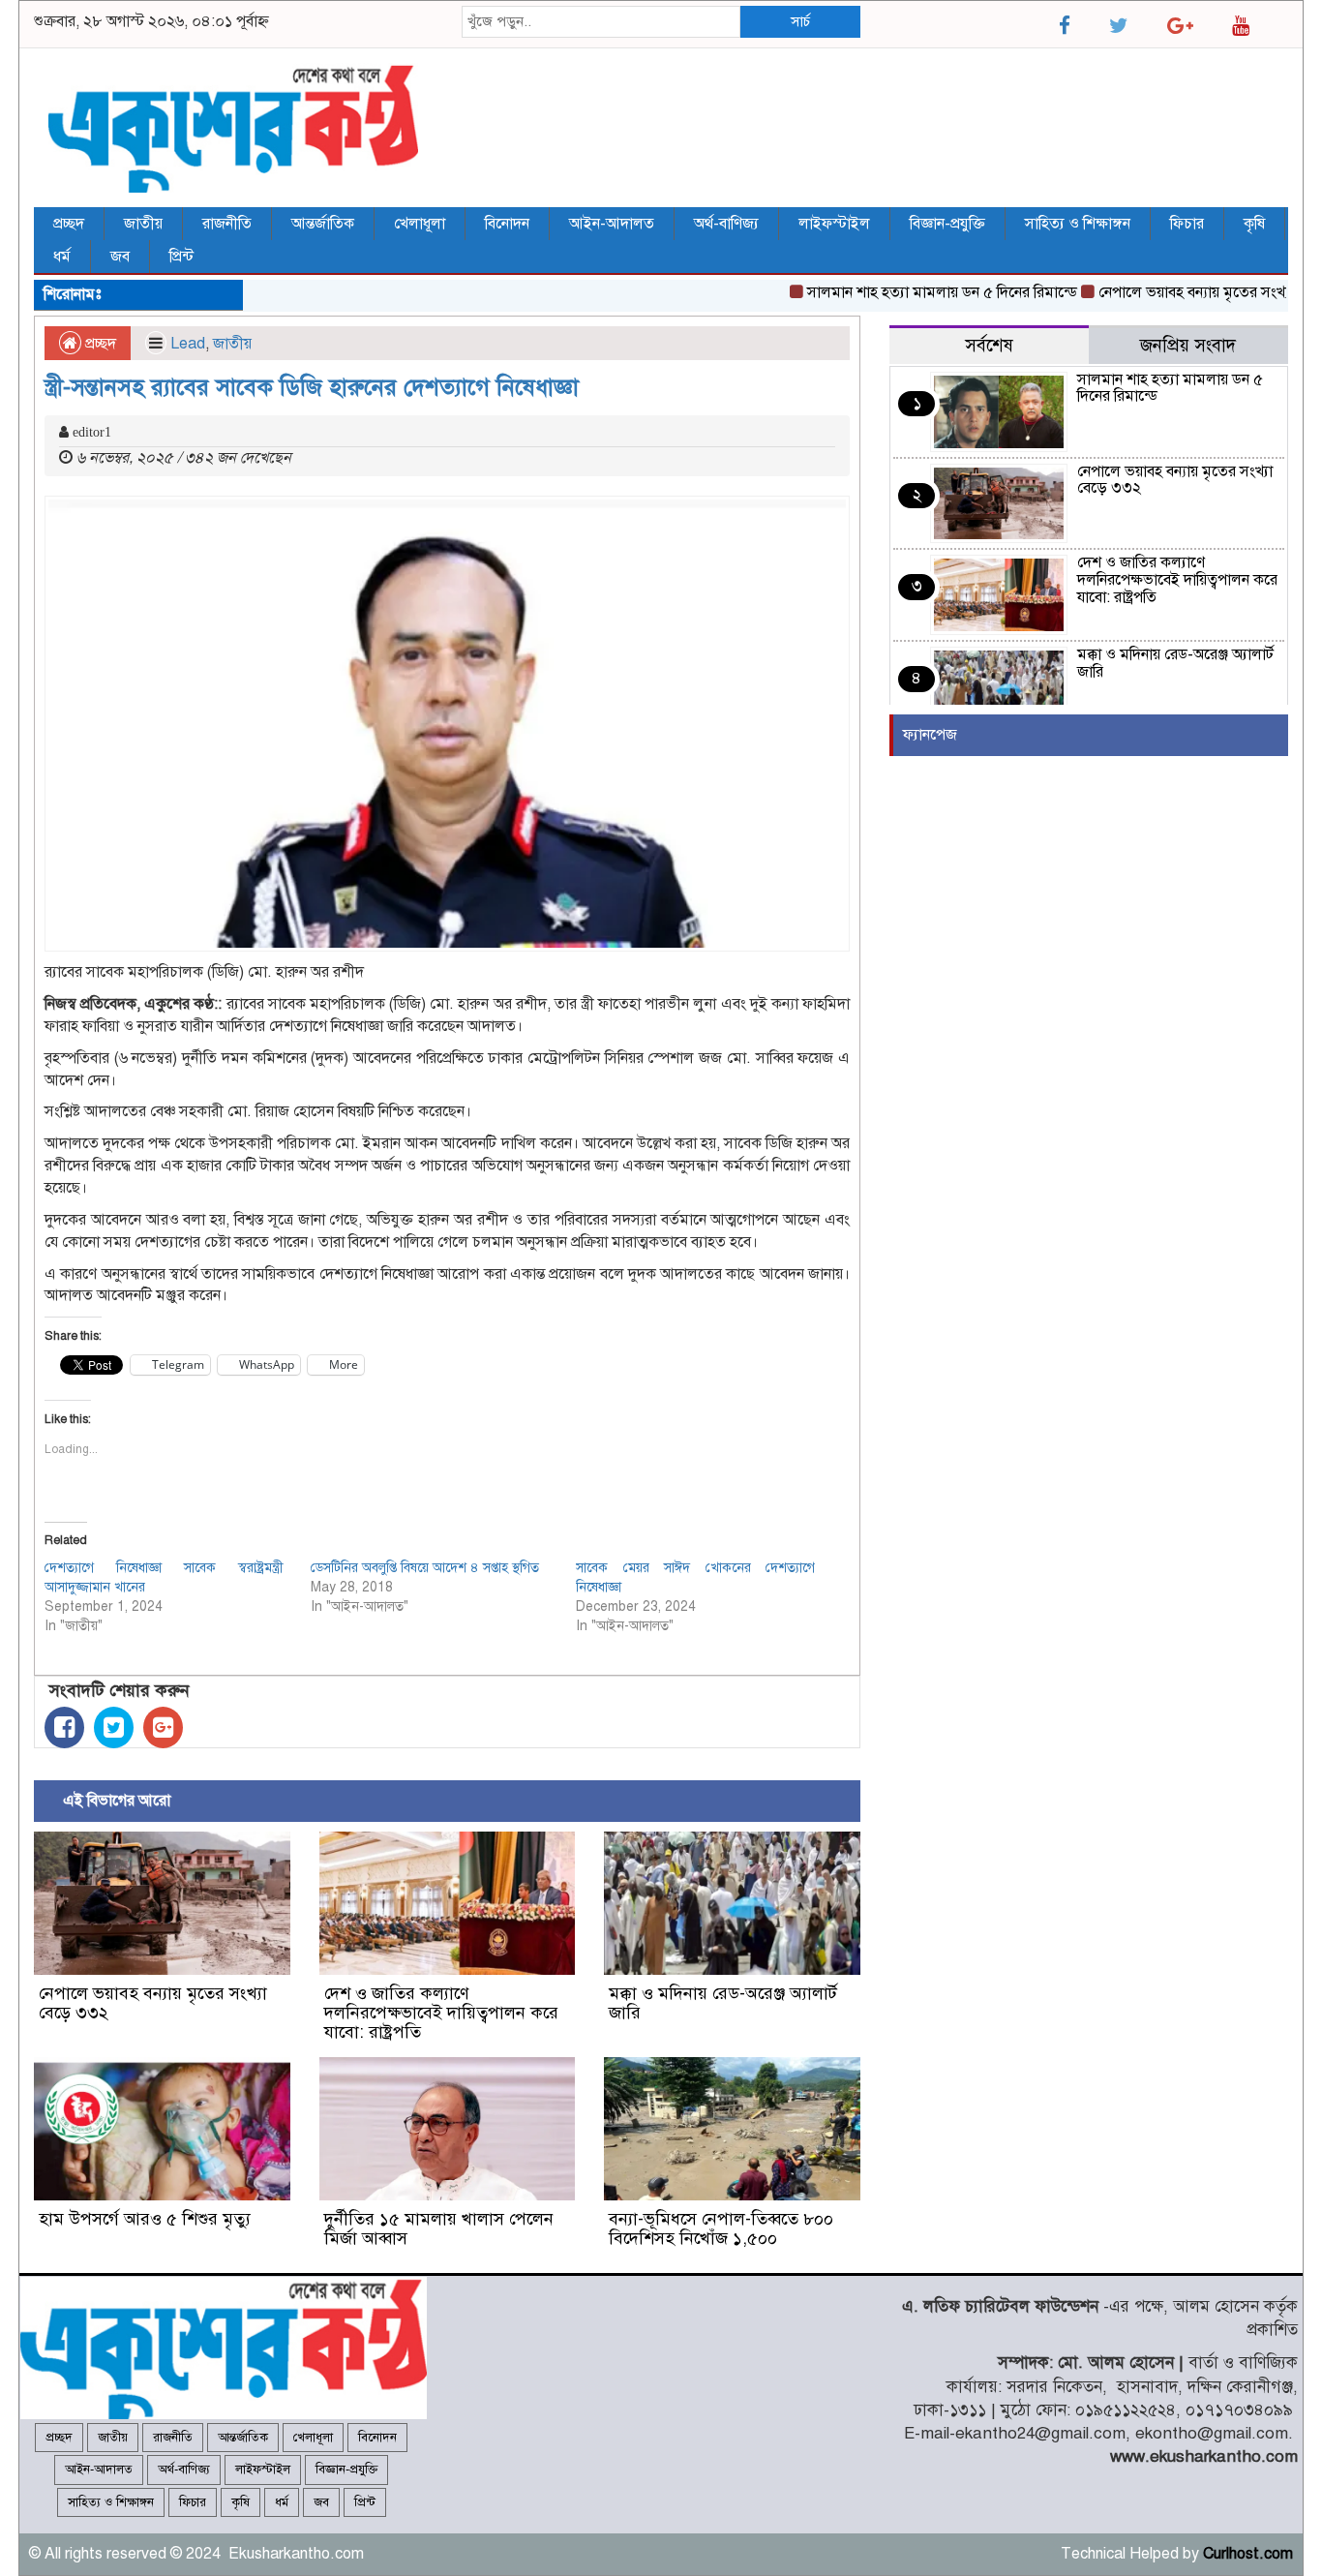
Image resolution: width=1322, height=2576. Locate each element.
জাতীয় (143, 224)
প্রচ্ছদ (69, 224)
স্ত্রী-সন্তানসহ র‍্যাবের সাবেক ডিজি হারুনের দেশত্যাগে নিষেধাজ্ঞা (312, 387)
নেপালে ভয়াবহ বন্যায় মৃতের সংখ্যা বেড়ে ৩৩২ (153, 2003)
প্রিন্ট (181, 257)
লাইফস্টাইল (834, 224)
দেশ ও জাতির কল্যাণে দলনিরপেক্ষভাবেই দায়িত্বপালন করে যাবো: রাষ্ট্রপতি (441, 2013)
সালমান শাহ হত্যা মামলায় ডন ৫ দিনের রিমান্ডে (907, 292)
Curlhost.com (1248, 2554)
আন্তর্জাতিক (323, 224)
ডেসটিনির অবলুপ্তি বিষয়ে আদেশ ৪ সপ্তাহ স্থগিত (425, 1568)
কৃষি (1254, 224)
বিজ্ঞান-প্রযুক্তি (947, 224)
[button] (447, 724)
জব (120, 257)
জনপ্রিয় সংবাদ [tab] (1188, 345)
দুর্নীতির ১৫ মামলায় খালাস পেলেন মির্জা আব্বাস (439, 2228)
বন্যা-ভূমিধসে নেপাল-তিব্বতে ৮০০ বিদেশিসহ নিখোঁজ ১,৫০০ (721, 2228)
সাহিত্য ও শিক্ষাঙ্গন (1078, 224)
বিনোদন (507, 224)
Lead (188, 344)
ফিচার (1187, 224)
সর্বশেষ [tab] (989, 345)
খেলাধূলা (420, 224)
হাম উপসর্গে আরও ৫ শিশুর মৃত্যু (145, 2219)
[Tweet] (114, 1727)
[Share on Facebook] (64, 1727)
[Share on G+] (163, 1727)
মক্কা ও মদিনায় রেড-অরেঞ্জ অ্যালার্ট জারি (723, 2003)
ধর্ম (62, 257)
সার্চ (800, 21)
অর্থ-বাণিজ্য (726, 224)
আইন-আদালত (612, 224)
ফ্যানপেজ (930, 735)
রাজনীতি (227, 224)
